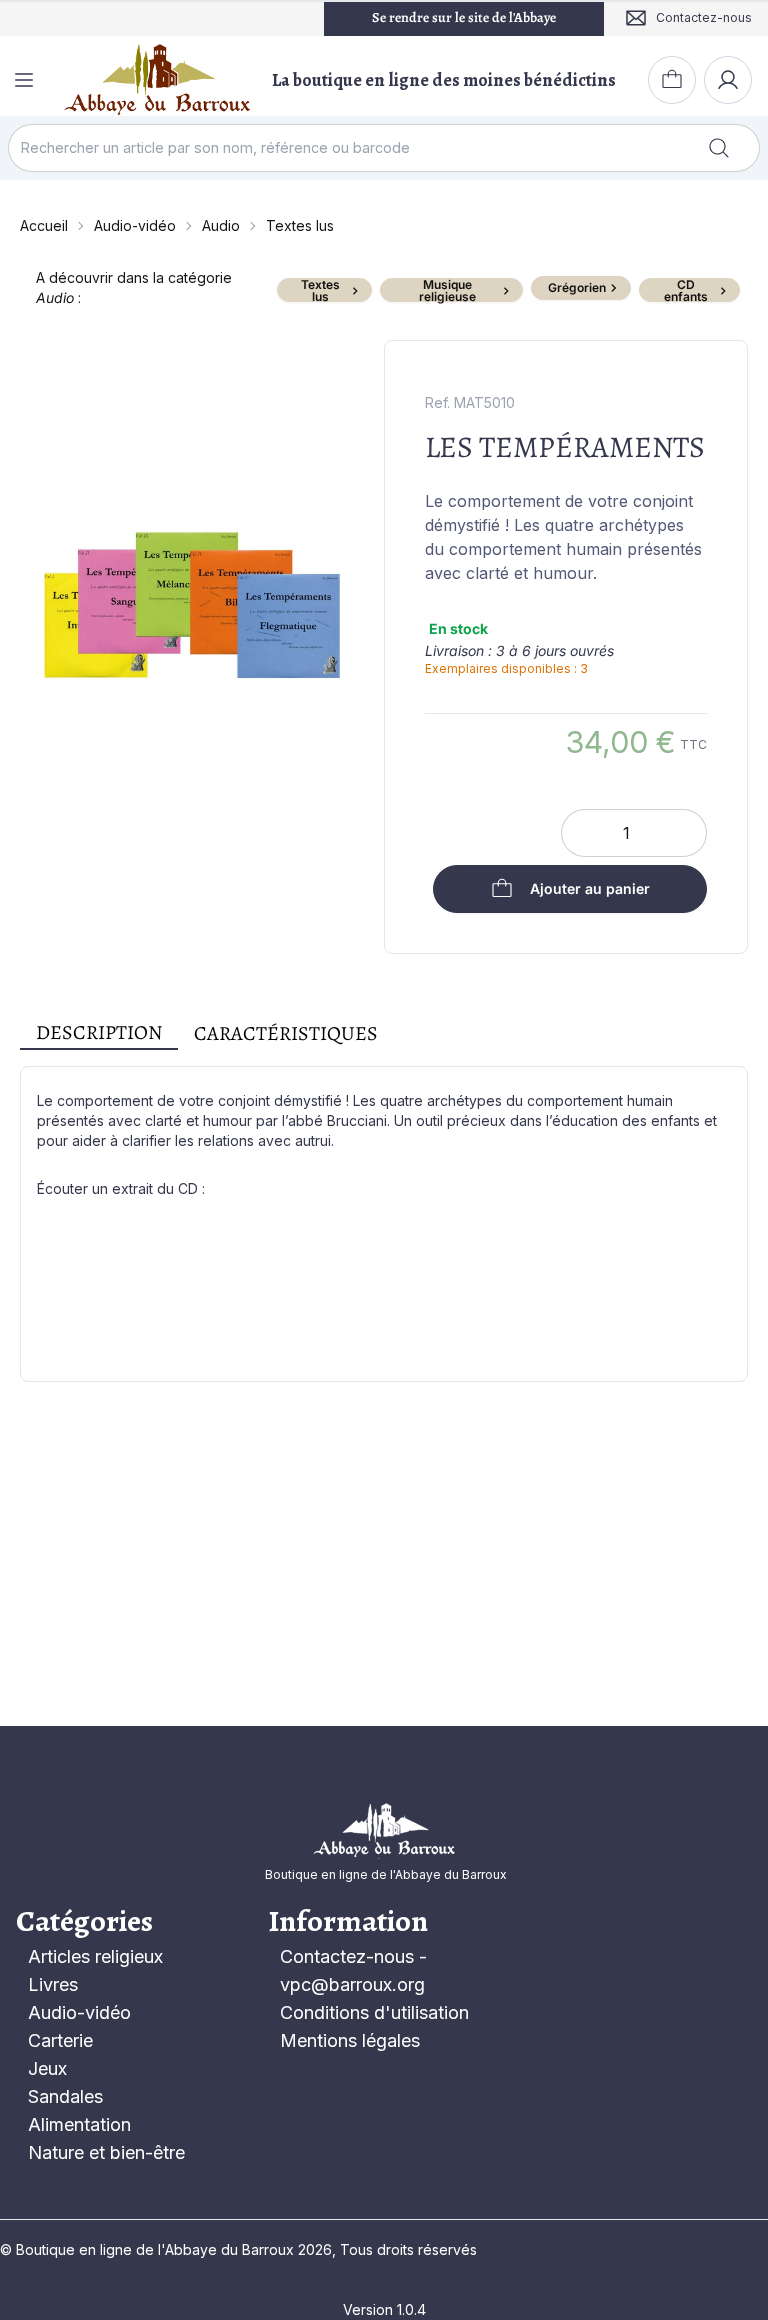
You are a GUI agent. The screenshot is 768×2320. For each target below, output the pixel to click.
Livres (53, 1984)
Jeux (47, 2068)
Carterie (60, 2040)
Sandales (65, 2096)
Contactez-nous (347, 1956)
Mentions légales (350, 2040)
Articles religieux (95, 1956)
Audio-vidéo (135, 225)
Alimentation (79, 2124)
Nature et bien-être (106, 2152)
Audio (221, 225)
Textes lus (300, 225)
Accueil (44, 225)
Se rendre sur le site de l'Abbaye (464, 17)
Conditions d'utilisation (374, 2012)
